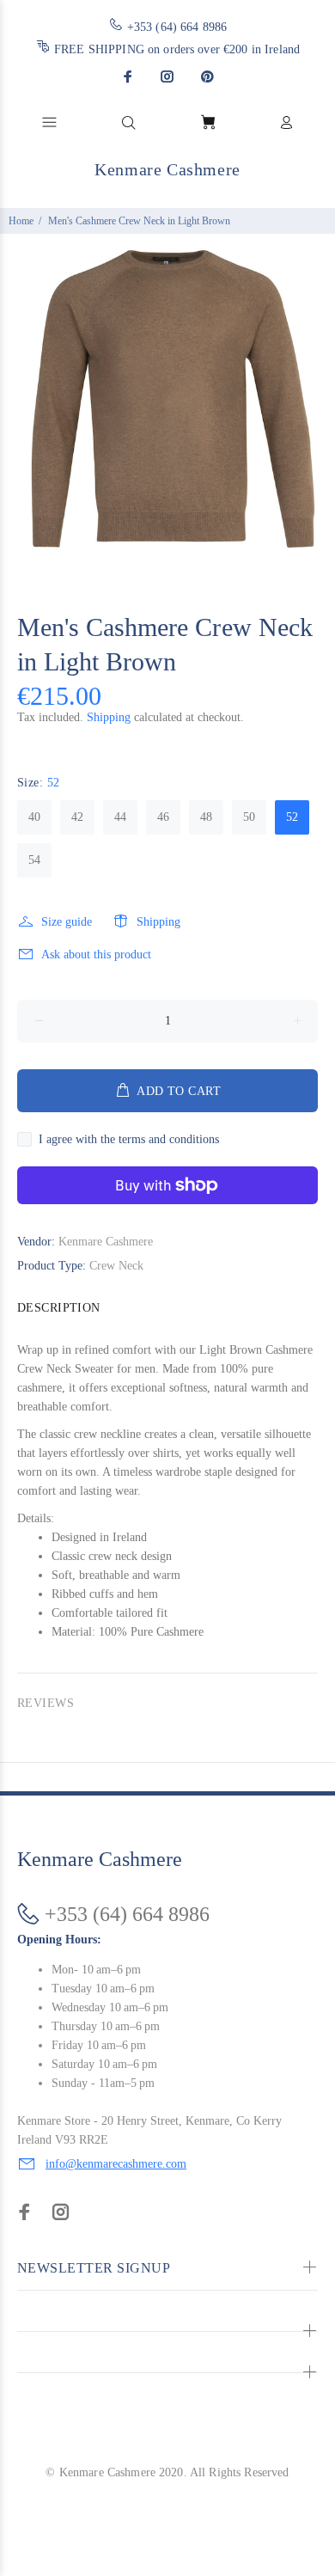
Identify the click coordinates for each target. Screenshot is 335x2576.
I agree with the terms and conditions (129, 1139)
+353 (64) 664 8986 (177, 27)
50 (249, 817)
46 (163, 817)
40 (34, 817)
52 (292, 817)
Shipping (109, 717)
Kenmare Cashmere (106, 1242)
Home (21, 221)
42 (77, 817)
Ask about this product (96, 955)
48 (206, 817)
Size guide (67, 922)
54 (34, 860)
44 (120, 817)
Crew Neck (116, 1266)
